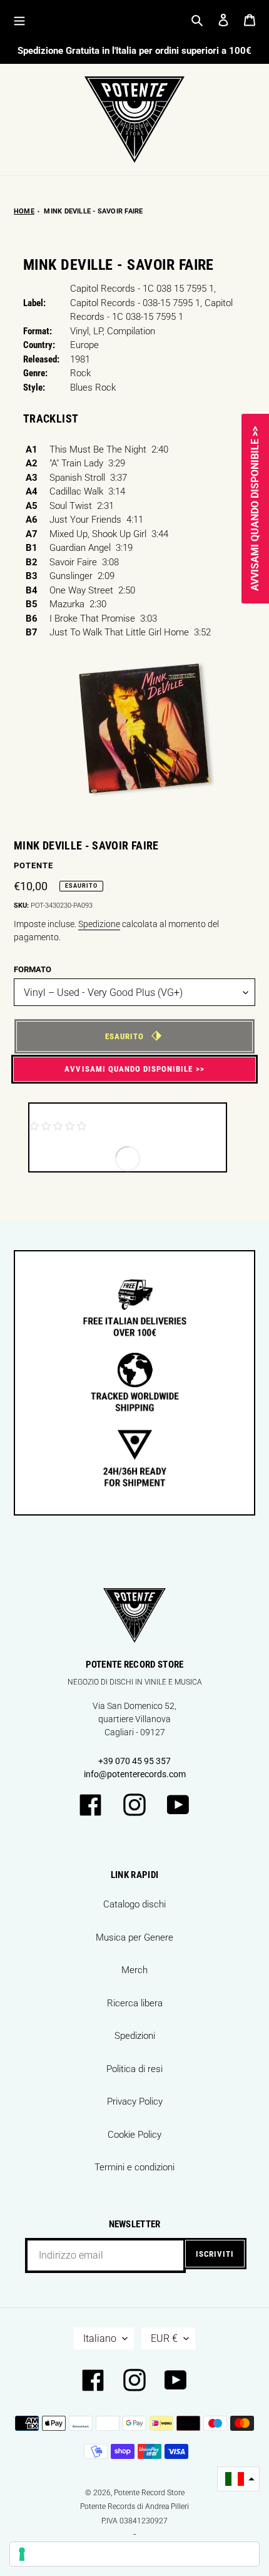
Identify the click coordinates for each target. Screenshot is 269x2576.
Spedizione (99, 924)
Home (24, 211)
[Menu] (19, 20)
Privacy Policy (135, 2101)
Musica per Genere (134, 1937)
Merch (134, 1970)
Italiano (100, 2338)
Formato (33, 969)
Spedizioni (135, 2036)
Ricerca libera (135, 2003)
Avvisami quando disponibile (129, 1069)
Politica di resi (134, 2069)
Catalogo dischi (134, 1904)
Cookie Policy (134, 2135)
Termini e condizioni (134, 2167)
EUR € (164, 2338)
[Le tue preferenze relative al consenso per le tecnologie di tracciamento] (134, 2554)
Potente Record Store (149, 2493)
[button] (238, 2479)
